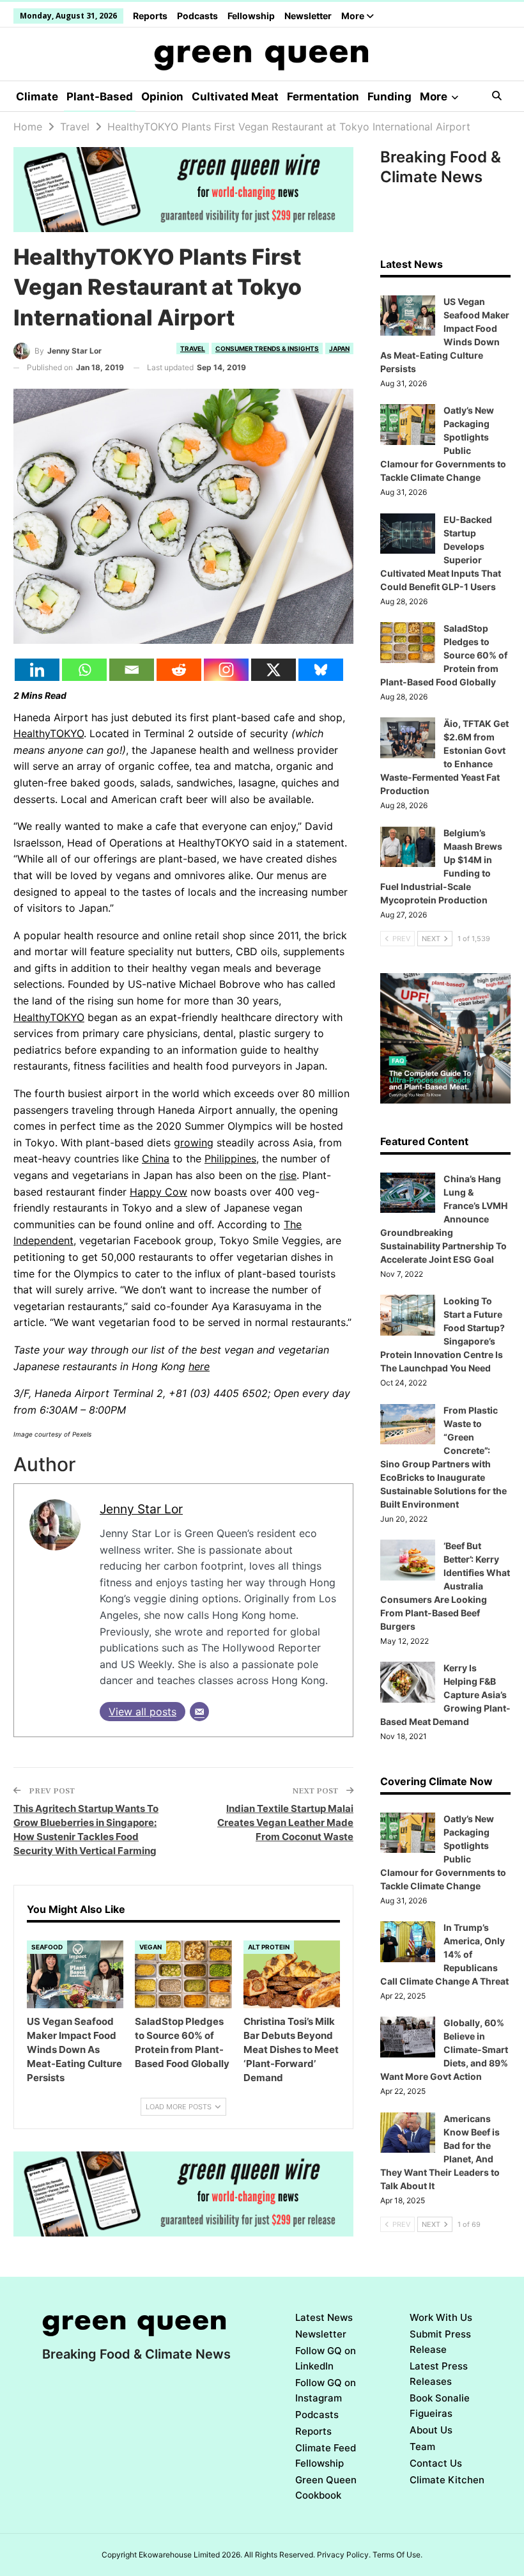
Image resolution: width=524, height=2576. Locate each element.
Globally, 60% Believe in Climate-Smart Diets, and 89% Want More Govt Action (444, 2049)
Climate (37, 97)
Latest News (324, 2317)
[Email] (132, 670)
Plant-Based (100, 97)
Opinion (162, 97)
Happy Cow (158, 1192)
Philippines (230, 1159)
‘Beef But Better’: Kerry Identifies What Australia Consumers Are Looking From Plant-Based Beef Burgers (445, 1586)
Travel (193, 348)
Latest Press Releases (439, 2374)
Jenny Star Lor (141, 1509)
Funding (389, 97)
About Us (431, 2430)
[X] (274, 670)
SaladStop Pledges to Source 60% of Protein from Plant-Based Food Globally (444, 655)
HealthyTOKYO (49, 733)
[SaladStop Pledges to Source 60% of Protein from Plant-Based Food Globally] (183, 1974)
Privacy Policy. (344, 2555)
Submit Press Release (440, 2342)
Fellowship (251, 16)
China (156, 1159)
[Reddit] (179, 670)
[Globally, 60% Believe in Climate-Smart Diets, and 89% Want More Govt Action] (408, 2037)
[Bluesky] (321, 670)
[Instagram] (226, 670)
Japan (339, 348)
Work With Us (441, 2317)
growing (194, 1143)
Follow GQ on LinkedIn (326, 2358)
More (354, 16)
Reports (150, 16)
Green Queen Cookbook (326, 2487)
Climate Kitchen (447, 2480)
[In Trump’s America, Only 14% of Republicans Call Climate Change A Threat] (408, 1942)
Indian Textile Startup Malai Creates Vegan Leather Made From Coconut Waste (285, 1823)
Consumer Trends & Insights (267, 348)
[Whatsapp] (84, 670)
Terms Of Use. (397, 2555)
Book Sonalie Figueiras (440, 2406)
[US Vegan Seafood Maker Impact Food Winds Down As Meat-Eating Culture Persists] (75, 1974)
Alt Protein (269, 1947)
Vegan (150, 1947)
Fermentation (323, 97)
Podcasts (197, 16)
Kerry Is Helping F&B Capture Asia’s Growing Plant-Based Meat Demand (445, 1695)
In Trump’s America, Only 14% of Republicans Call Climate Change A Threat (444, 1954)
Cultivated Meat (235, 97)
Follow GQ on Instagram (326, 2390)
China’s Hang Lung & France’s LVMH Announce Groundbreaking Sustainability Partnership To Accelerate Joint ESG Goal (444, 1219)
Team (422, 2447)
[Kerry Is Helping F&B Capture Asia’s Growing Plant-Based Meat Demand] (408, 1682)
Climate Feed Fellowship (326, 2455)
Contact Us (436, 2463)
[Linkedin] (37, 670)
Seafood (47, 1947)
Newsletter (308, 16)
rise (288, 1175)
